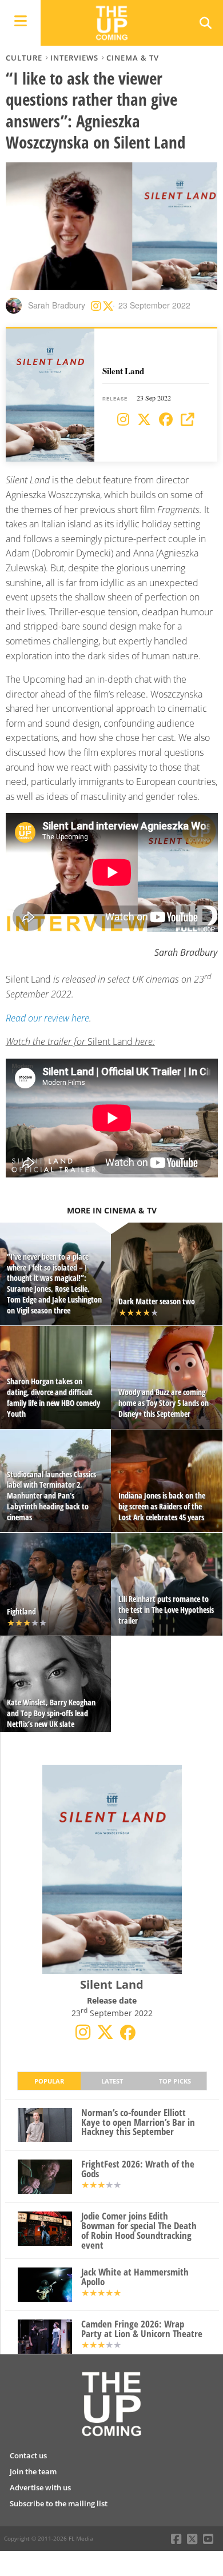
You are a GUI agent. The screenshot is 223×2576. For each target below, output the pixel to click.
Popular (49, 2081)
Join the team (33, 2471)
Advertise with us (40, 2487)
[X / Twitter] (144, 420)
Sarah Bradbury (57, 305)
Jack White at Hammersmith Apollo (135, 2277)
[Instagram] (123, 420)
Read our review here (47, 1018)
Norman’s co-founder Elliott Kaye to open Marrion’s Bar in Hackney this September (138, 2122)
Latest (112, 2081)
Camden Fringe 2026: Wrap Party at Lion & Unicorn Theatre (142, 2329)
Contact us (28, 2455)
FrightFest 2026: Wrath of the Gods (138, 2169)
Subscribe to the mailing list (59, 2503)
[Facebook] (166, 420)
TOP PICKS (175, 2081)
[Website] (188, 420)
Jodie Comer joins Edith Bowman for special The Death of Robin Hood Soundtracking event (139, 2231)
